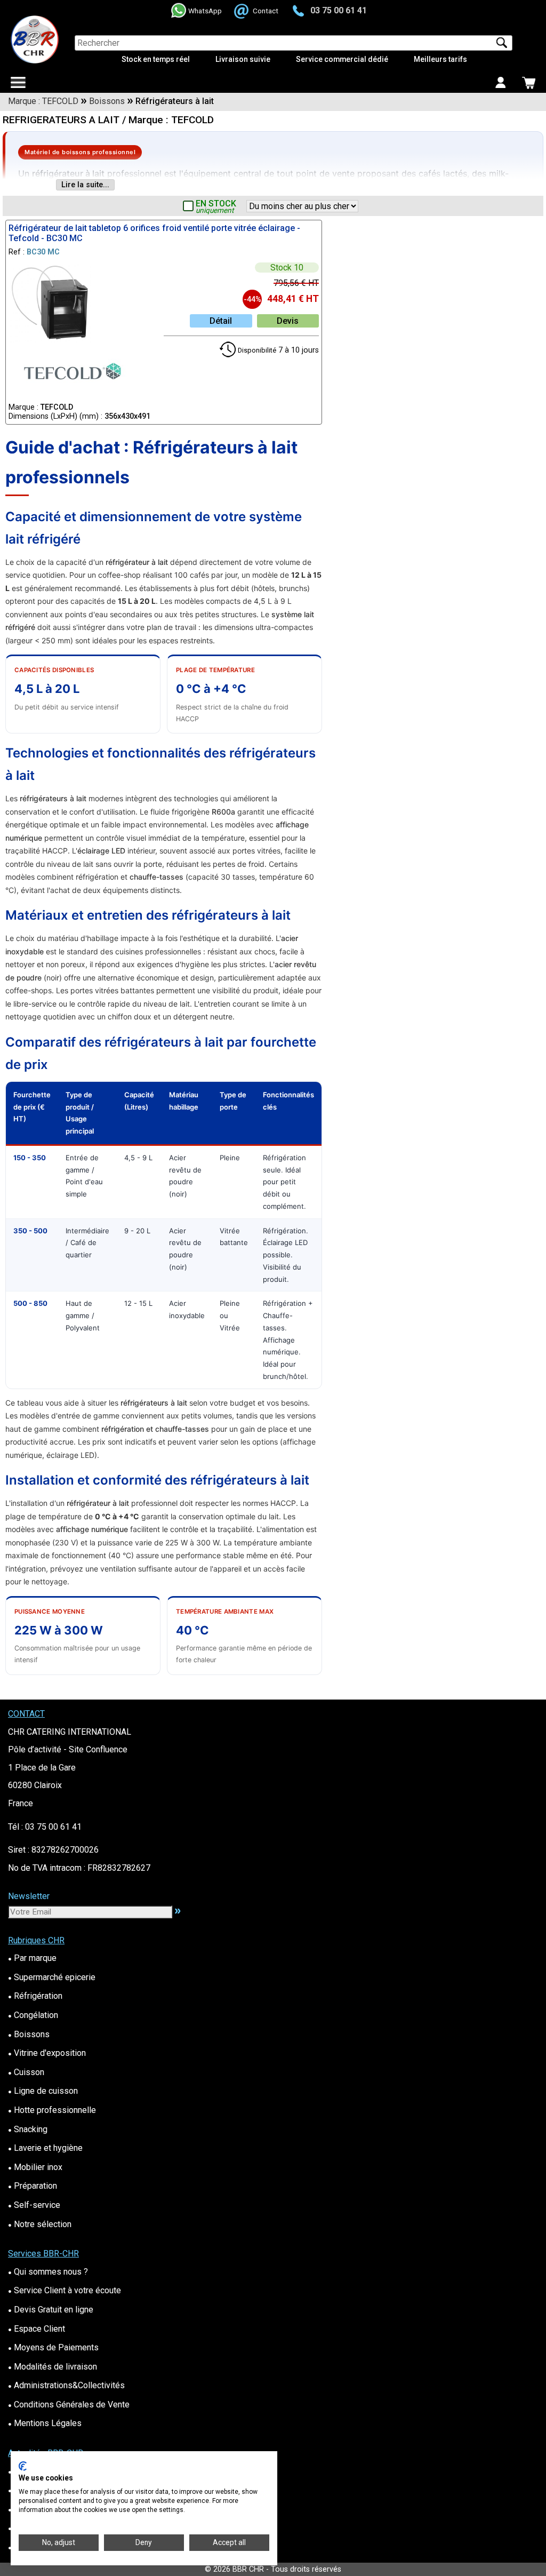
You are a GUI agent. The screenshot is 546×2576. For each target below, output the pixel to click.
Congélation (33, 2015)
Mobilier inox (35, 2167)
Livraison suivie (243, 59)
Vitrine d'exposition (47, 2053)
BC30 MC (43, 252)
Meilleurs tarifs (440, 59)
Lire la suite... (85, 185)
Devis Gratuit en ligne (51, 2310)
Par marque (32, 1958)
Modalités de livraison (53, 2367)
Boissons (29, 2034)
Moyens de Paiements (53, 2347)
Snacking (28, 2129)
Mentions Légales (45, 2423)
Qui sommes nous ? (48, 2272)
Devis (288, 321)
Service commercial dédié (342, 59)
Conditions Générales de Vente (69, 2404)
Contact (266, 11)
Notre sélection (40, 2224)
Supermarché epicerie (52, 1977)
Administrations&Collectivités (66, 2385)
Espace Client (37, 2329)
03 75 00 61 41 (339, 10)
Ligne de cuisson (43, 2091)
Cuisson (26, 2072)
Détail (221, 321)
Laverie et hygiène (45, 2148)
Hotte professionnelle (52, 2110)
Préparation (33, 2186)
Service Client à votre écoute (65, 2290)
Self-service (34, 2205)
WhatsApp (205, 11)
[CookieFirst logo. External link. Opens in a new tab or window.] (23, 2466)
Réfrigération (35, 1996)
